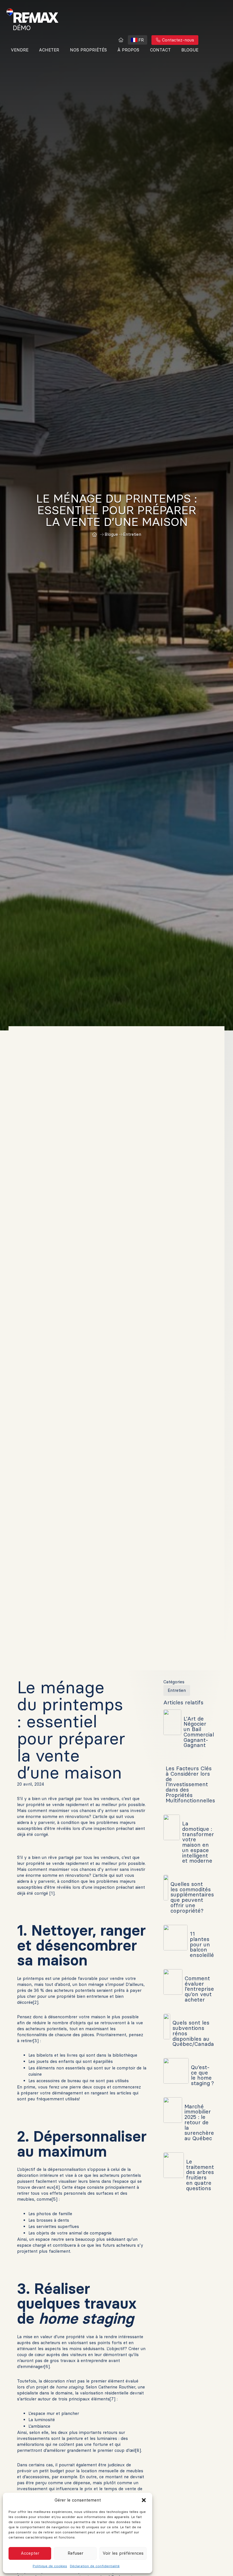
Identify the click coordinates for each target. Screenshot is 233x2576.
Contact (160, 50)
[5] (55, 2199)
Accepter (30, 2553)
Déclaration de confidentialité (95, 2566)
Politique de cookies (50, 2566)
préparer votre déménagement (52, 2093)
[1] (52, 1893)
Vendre (20, 50)
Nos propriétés (88, 50)
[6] (47, 2366)
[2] (36, 2002)
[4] (57, 2187)
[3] (36, 2041)
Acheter (49, 50)
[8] (138, 2450)
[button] (144, 2500)
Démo (22, 28)
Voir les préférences (123, 2553)
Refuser (75, 2553)
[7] (113, 2399)
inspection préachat (114, 1887)
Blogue (190, 50)
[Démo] (121, 40)
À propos (128, 50)
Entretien (177, 1690)
